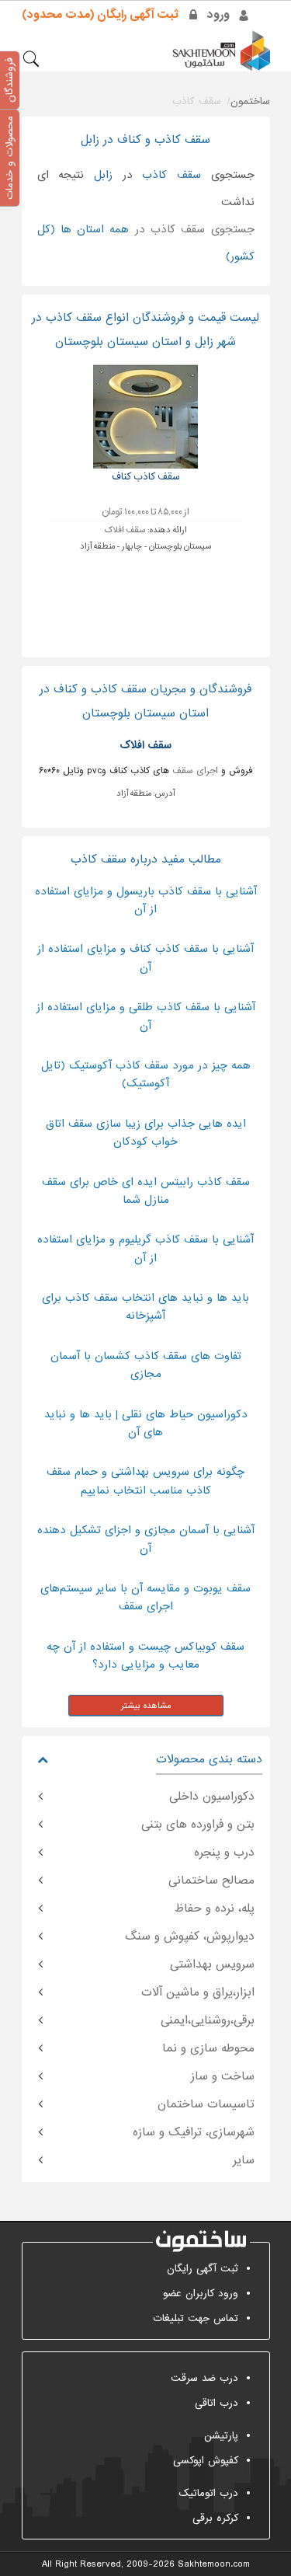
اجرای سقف (195, 771)
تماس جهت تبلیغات (196, 2318)
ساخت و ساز (223, 2076)
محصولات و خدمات (10, 158)
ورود (218, 15)
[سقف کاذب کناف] (145, 416)
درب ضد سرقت (204, 2378)
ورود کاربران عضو (201, 2294)
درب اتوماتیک (208, 2493)
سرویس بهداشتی (212, 1964)
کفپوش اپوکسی (206, 2461)
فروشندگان (10, 80)
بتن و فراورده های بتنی (198, 1825)
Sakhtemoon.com (214, 2564)
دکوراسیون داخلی (212, 1797)
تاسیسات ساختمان (206, 2104)
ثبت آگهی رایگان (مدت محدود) (100, 15)
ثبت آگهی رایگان (203, 2269)
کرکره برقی (215, 2518)
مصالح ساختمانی (211, 1881)
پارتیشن (221, 2436)
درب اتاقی (217, 2403)
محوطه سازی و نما (208, 2048)
